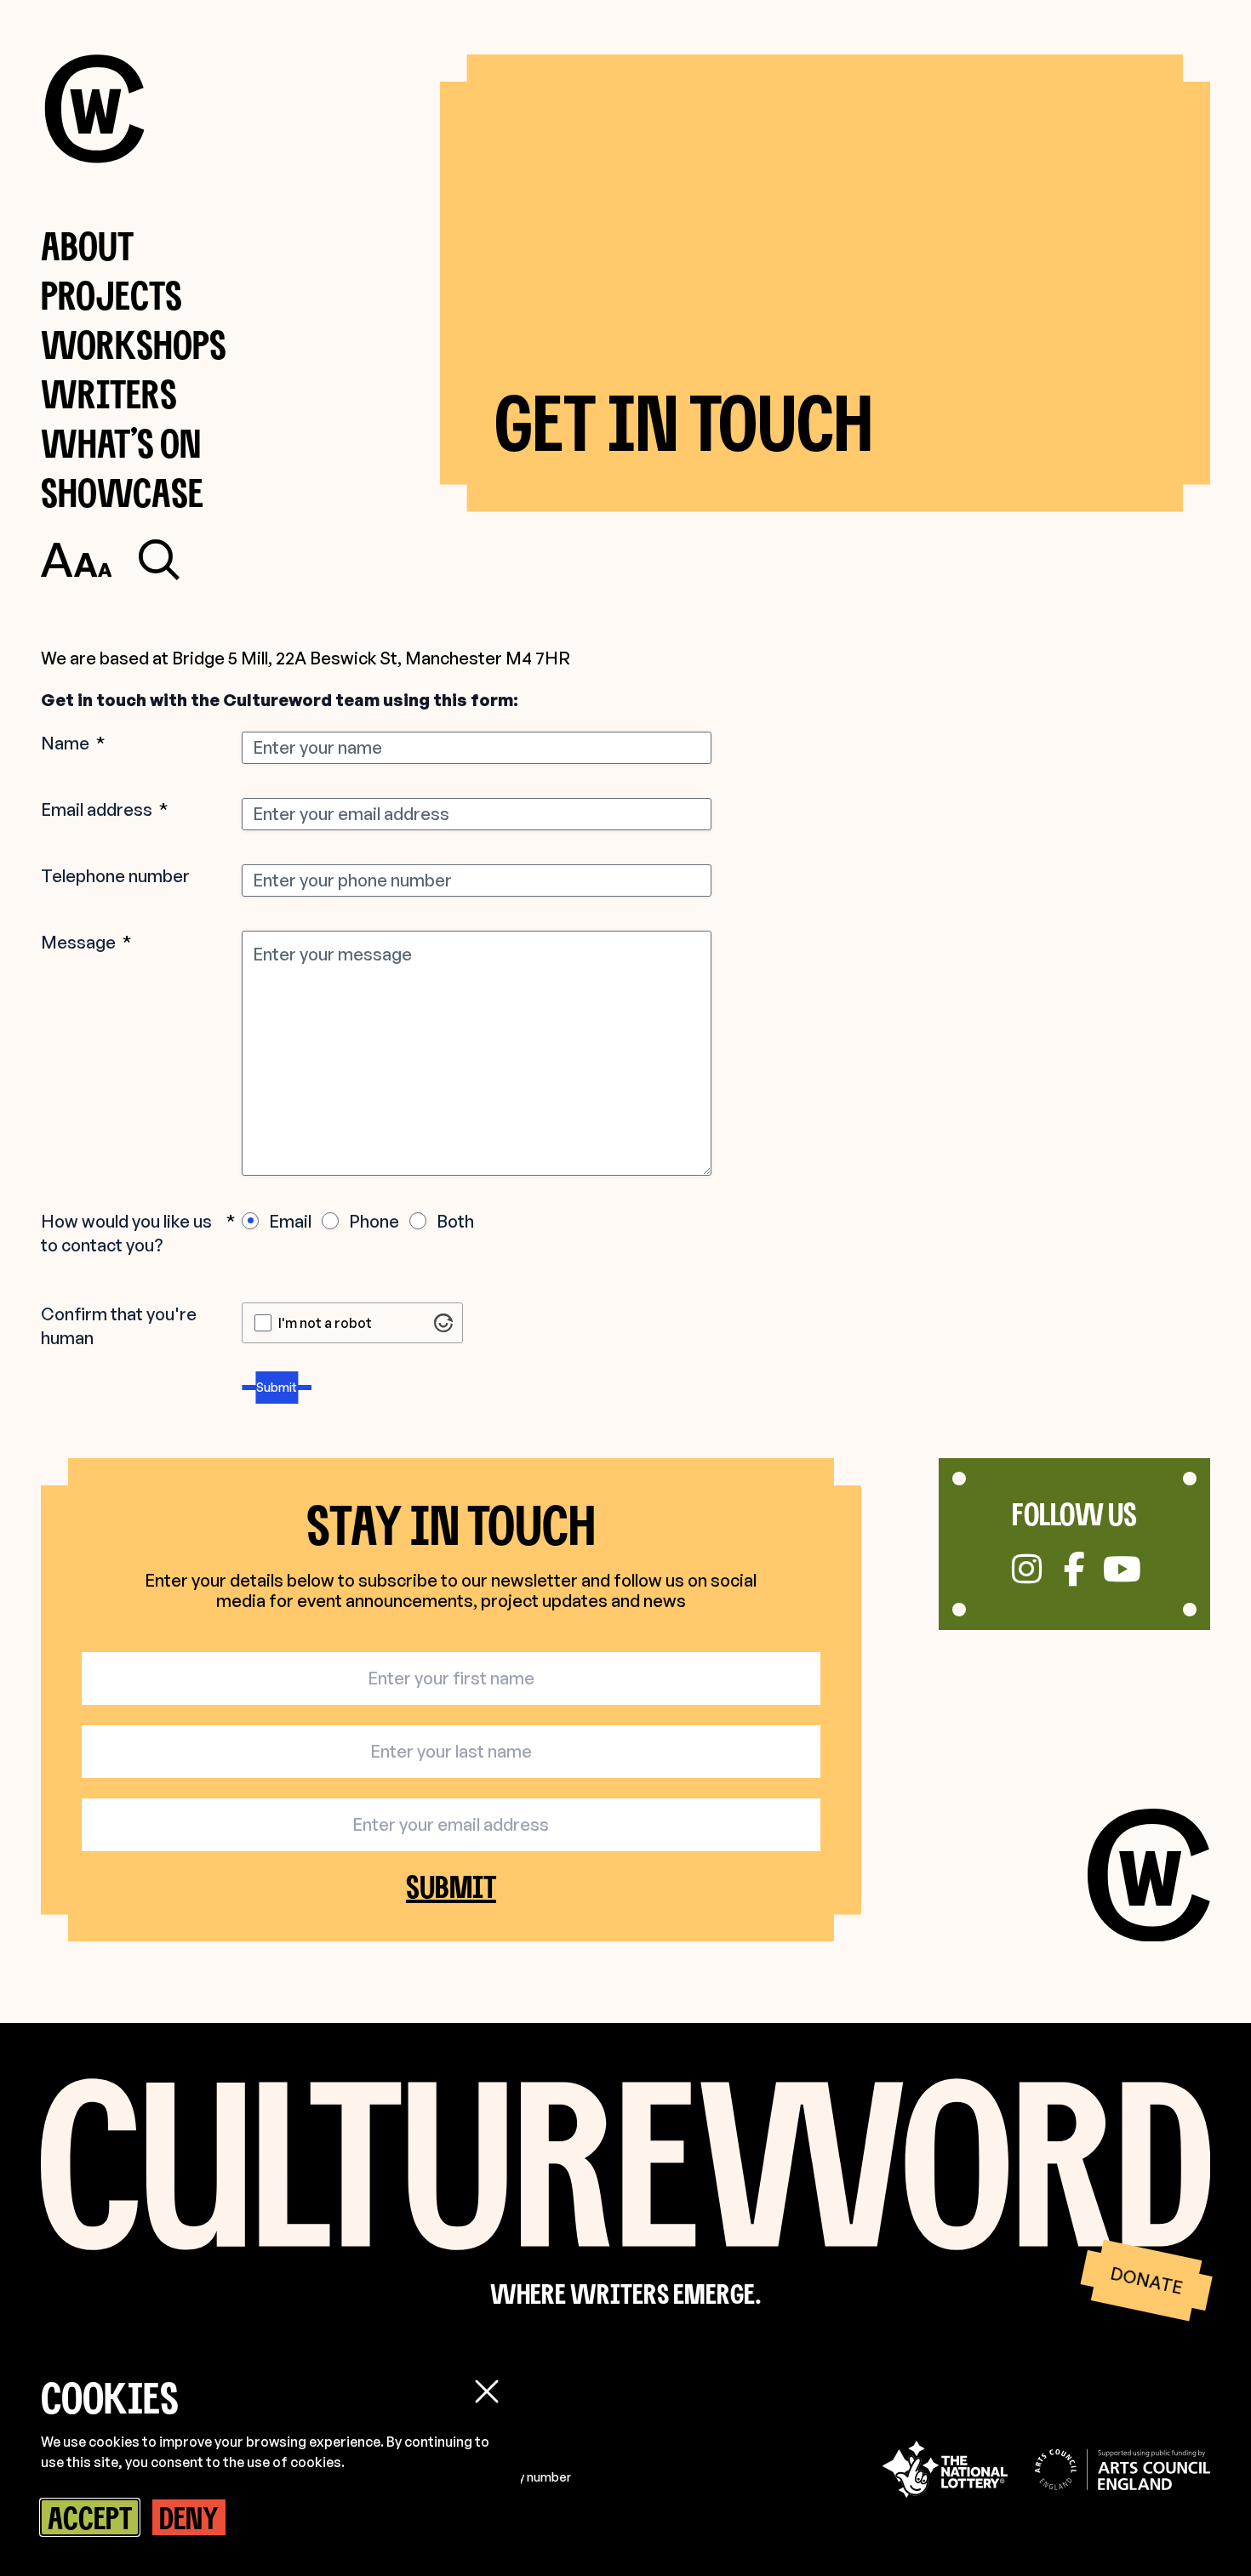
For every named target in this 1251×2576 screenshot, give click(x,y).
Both (455, 1221)
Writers (109, 393)
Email (290, 1221)
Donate (1146, 2280)
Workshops (134, 344)
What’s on (121, 443)
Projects (111, 295)
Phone (374, 1221)
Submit (277, 1387)
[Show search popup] (159, 560)
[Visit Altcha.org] (443, 1323)
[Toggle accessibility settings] (76, 560)
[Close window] (487, 2391)
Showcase (122, 492)
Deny (189, 2517)
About (87, 245)
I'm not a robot (325, 1323)
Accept (90, 2517)
